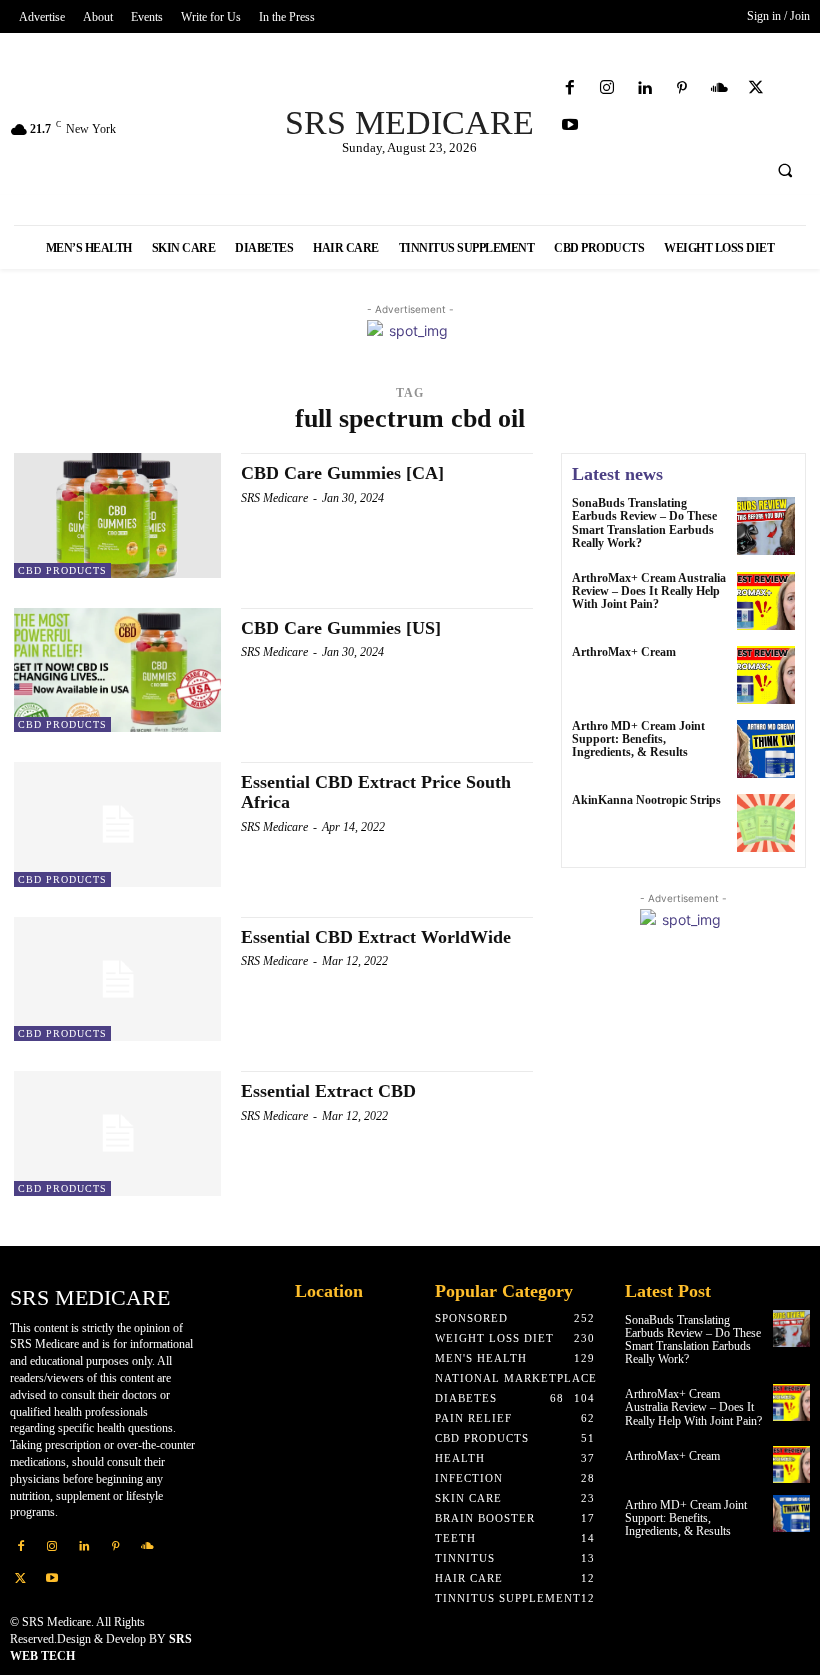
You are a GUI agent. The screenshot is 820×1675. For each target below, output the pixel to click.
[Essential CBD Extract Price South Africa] (117, 824)
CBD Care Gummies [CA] (342, 473)
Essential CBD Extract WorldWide (376, 937)
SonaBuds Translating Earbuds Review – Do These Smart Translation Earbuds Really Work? (644, 523)
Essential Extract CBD (328, 1091)
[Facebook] (570, 88)
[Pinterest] (681, 88)
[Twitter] (756, 88)
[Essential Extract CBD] (117, 1133)
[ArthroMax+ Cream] (766, 675)
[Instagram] (607, 88)
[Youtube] (570, 125)
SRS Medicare (274, 498)
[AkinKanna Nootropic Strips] (766, 823)
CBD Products (62, 570)
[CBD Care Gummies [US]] (117, 670)
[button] (785, 171)
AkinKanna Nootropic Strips (646, 800)
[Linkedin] (644, 88)
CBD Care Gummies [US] (341, 628)
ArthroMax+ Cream (624, 652)
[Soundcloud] (718, 88)
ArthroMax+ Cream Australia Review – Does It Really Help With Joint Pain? (649, 591)
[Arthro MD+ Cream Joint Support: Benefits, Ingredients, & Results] (766, 749)
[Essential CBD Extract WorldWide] (117, 979)
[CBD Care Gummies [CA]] (117, 515)
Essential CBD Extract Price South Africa (376, 792)
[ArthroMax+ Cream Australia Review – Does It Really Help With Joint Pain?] (766, 601)
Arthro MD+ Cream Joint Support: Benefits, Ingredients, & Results (638, 739)
